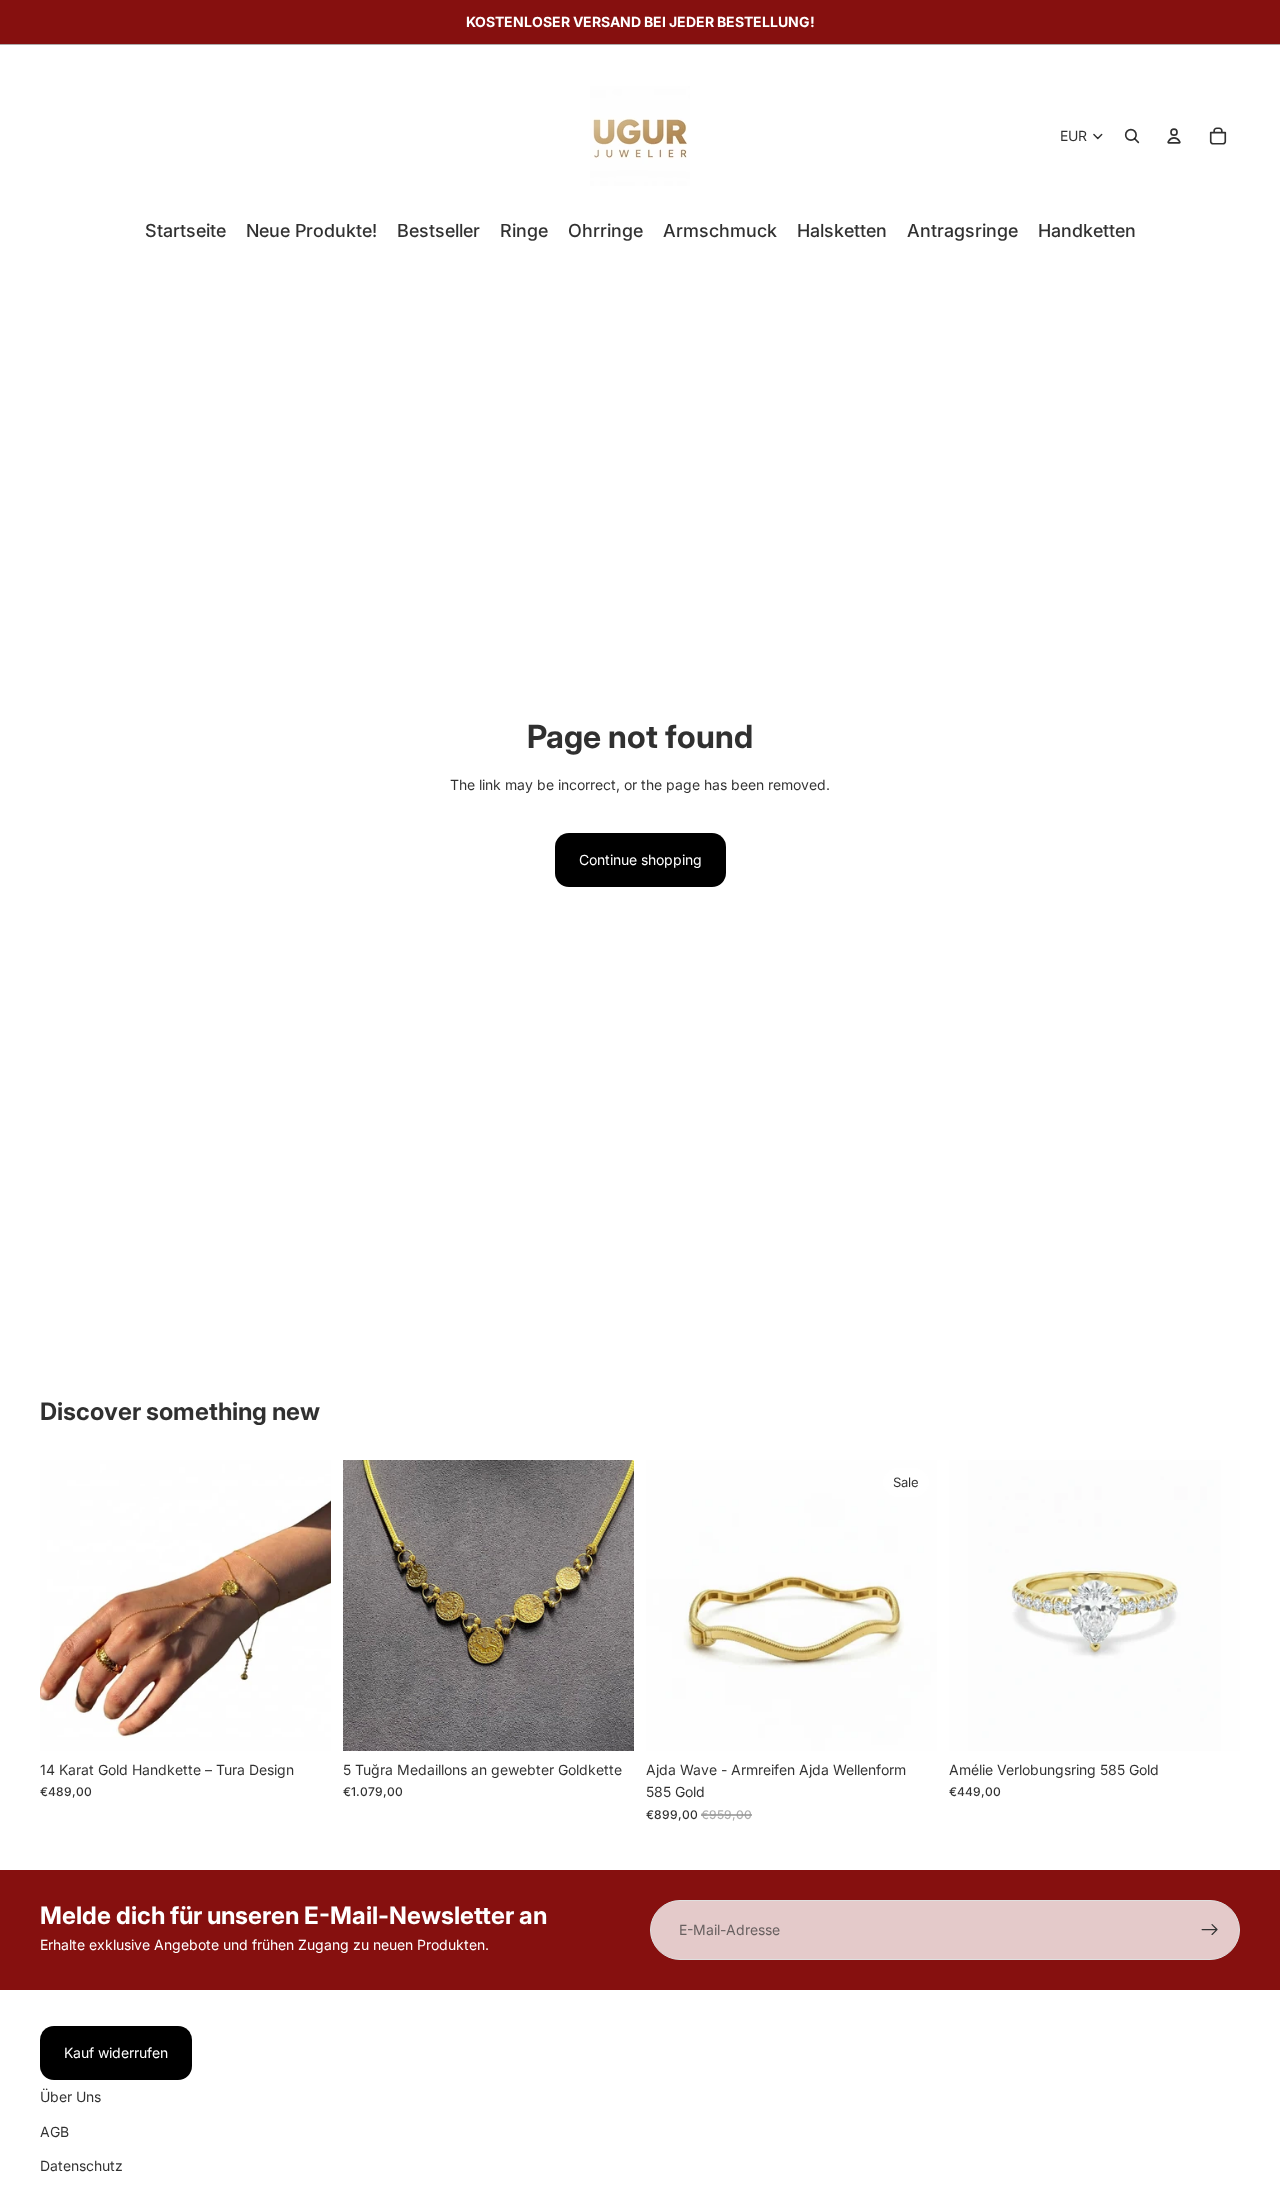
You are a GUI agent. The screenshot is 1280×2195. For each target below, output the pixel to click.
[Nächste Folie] (301, 1605)
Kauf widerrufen (116, 2052)
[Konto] (1174, 136)
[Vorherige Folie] (70, 1605)
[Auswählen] (1209, 1720)
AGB (54, 2131)
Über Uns (70, 2096)
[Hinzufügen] (300, 1720)
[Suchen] (1132, 136)
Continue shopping (640, 859)
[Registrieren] (1210, 1930)
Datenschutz (81, 2165)
